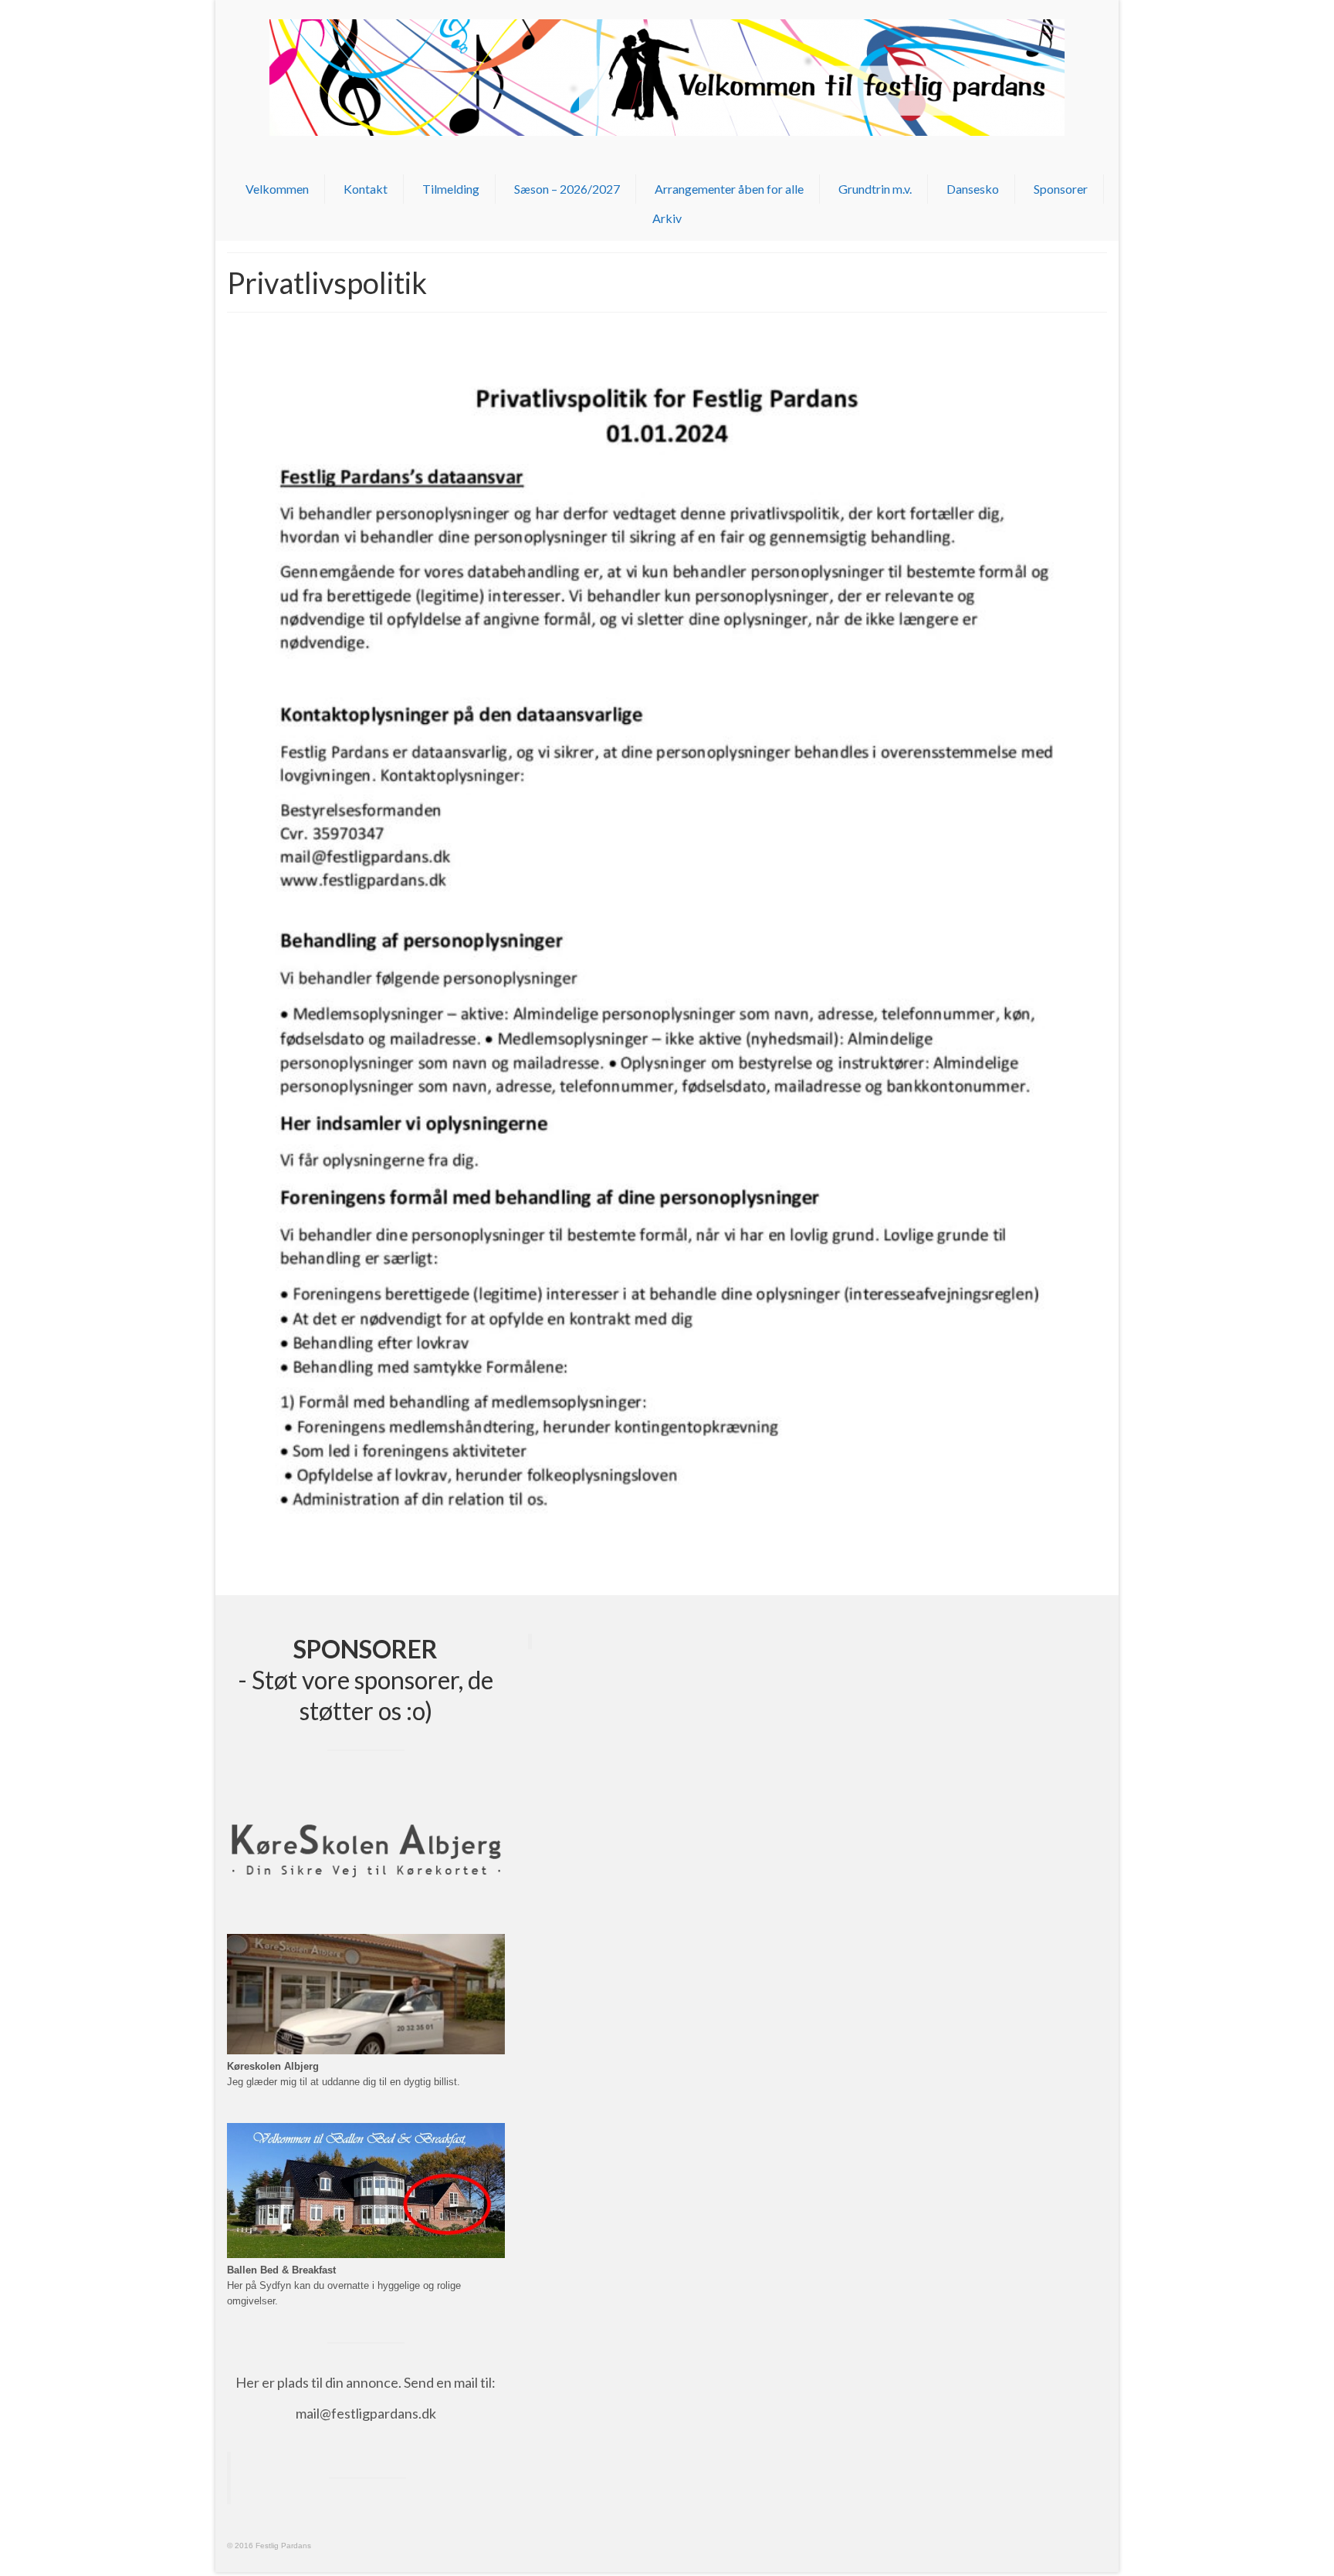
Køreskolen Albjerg (273, 2067)
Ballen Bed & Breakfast (281, 2270)
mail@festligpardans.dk (366, 2413)
